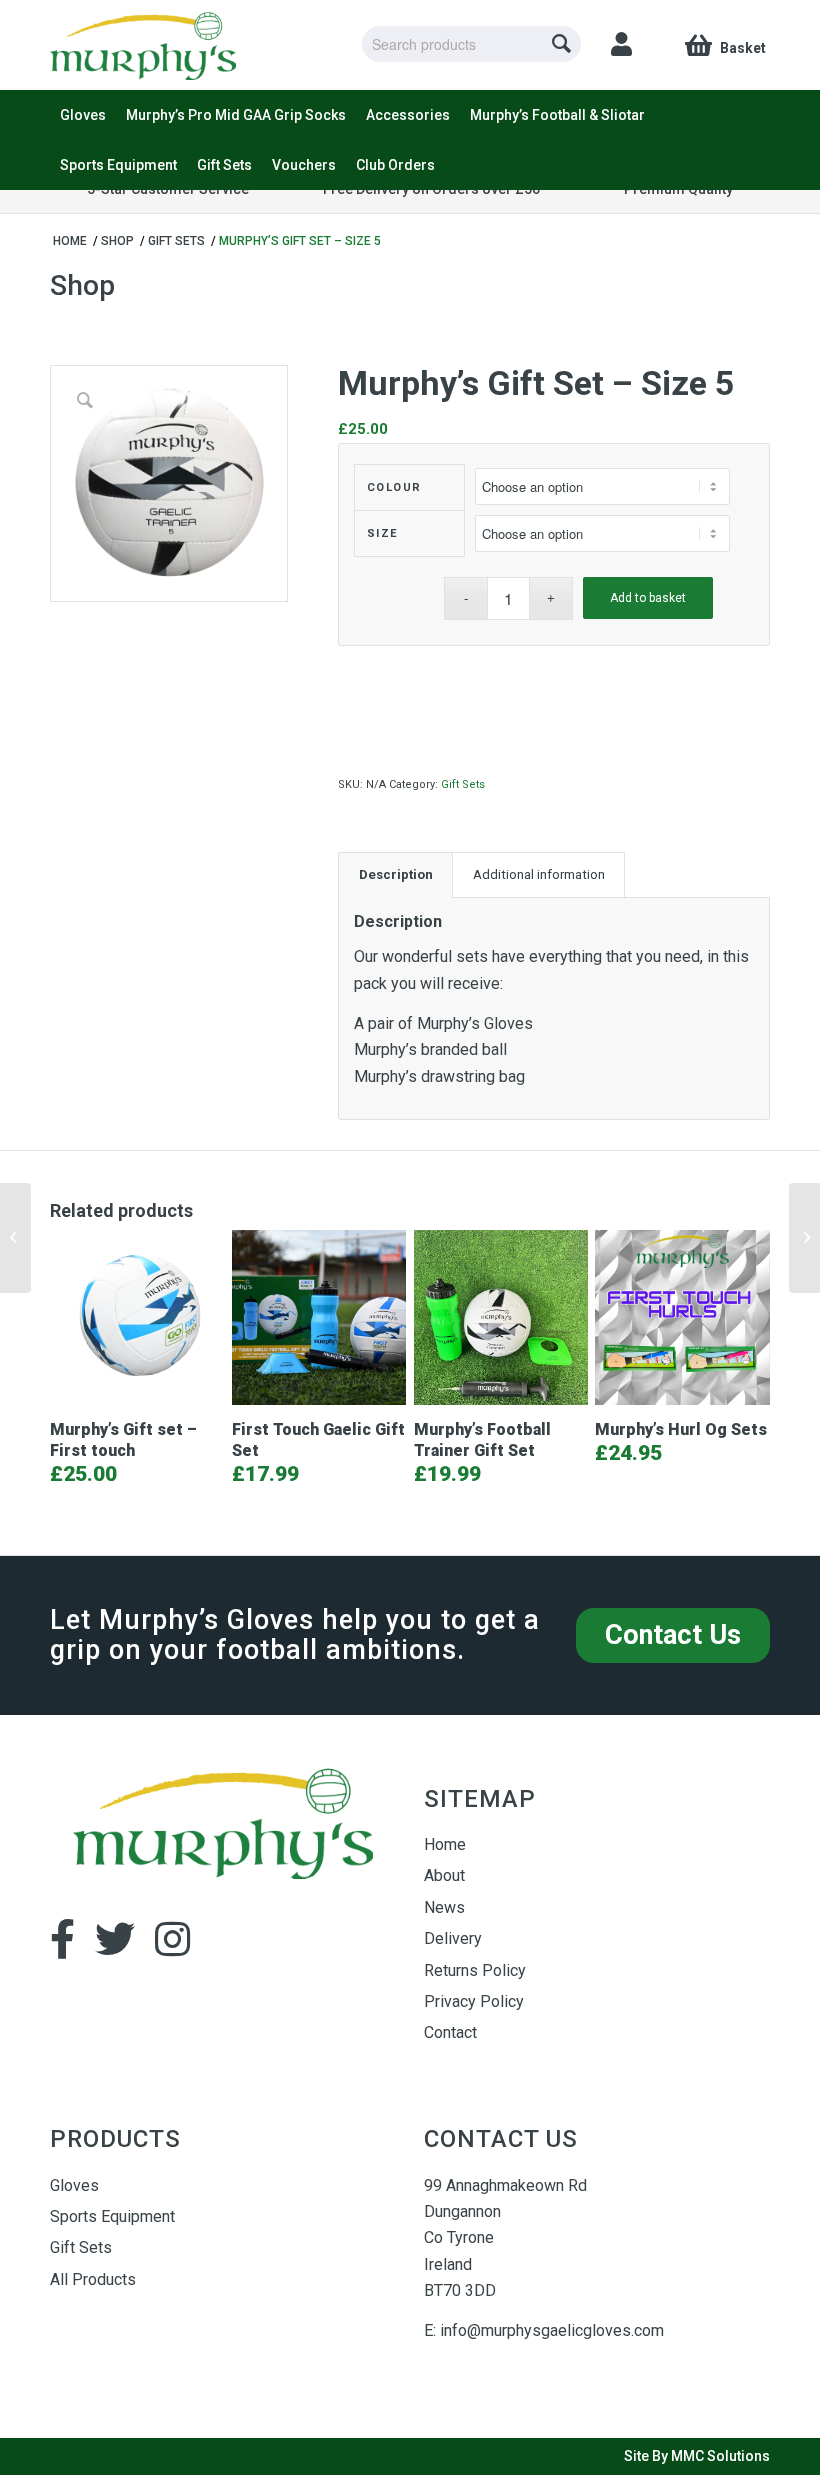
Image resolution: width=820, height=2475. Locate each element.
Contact (450, 2032)
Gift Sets (463, 784)
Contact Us (673, 1635)
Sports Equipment (112, 2216)
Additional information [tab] (539, 874)
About (444, 1875)
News (444, 1907)
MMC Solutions (720, 2456)
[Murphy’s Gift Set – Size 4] (15, 1238)
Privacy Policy (474, 2001)
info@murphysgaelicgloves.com (552, 2330)
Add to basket (648, 598)
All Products (93, 2279)
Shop (82, 285)
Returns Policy (475, 1970)
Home (445, 1844)
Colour (394, 487)
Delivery (453, 1938)
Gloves (74, 2185)
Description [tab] (396, 874)
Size (382, 533)
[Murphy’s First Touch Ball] (804, 1238)
